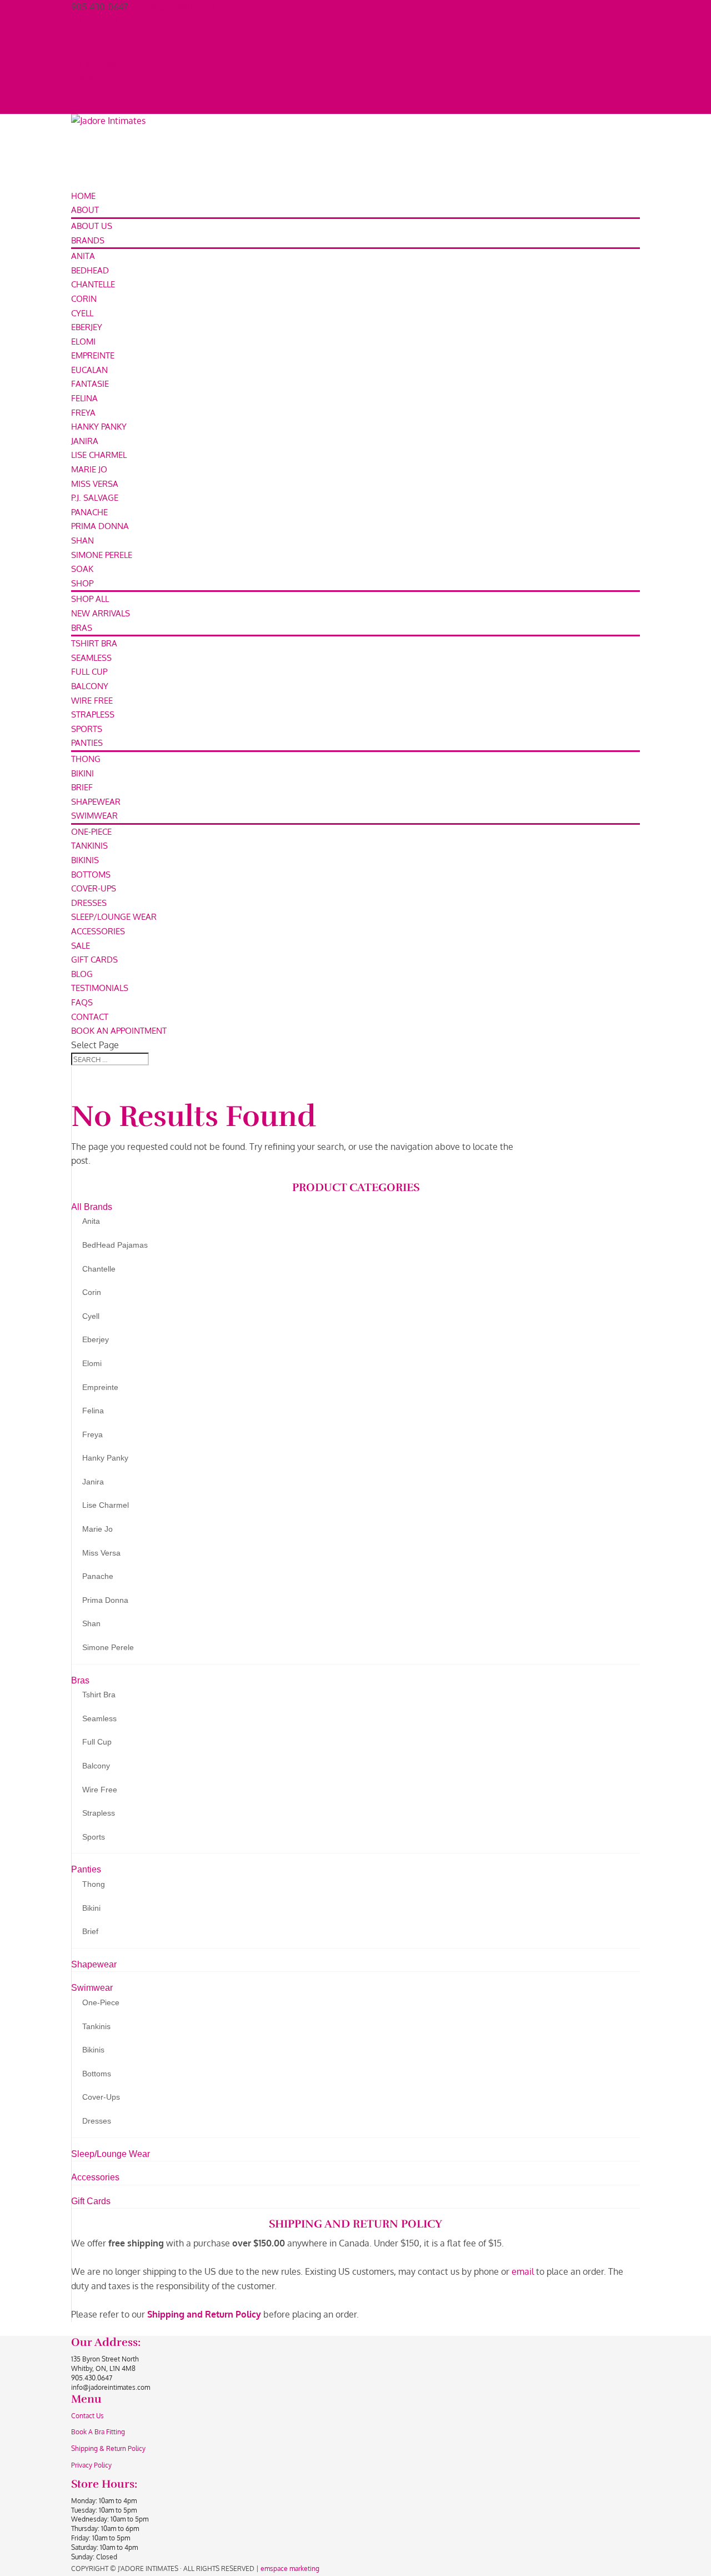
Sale (81, 946)
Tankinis (89, 846)
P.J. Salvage (95, 498)
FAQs (82, 1002)
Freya (83, 413)
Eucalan (89, 370)
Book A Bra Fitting (98, 2432)
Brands (88, 240)
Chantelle (93, 284)
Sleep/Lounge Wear (114, 917)
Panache (89, 512)
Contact (90, 1017)
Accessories (98, 931)
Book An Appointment (119, 1031)
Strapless (93, 714)
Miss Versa (95, 484)
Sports (87, 729)
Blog (82, 974)
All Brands (92, 1207)
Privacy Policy (91, 2465)
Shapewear (96, 802)
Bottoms (91, 875)
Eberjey (87, 327)
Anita (83, 256)
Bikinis (85, 860)
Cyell (82, 313)
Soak (82, 569)
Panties (87, 743)
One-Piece (91, 832)
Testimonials (100, 988)
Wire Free (92, 701)
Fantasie (90, 384)
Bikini (82, 773)
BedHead (90, 270)
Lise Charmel (99, 455)
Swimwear (94, 816)
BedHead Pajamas (115, 1245)
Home (83, 196)
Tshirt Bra (94, 643)
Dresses (89, 903)
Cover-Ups (94, 888)
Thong (86, 759)
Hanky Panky (99, 427)
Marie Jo (89, 469)
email (523, 2271)
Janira (85, 441)
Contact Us (87, 2416)
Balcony (90, 686)
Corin (84, 299)
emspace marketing (290, 2568)
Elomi (83, 342)
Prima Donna (100, 526)
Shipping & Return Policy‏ (108, 2448)
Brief (82, 787)
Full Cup (89, 672)
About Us (92, 226)
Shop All (90, 599)
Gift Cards (94, 960)
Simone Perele (102, 555)
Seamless (91, 658)
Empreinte (93, 355)
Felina (84, 398)
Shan (82, 540)
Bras (82, 628)
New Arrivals (101, 613)
